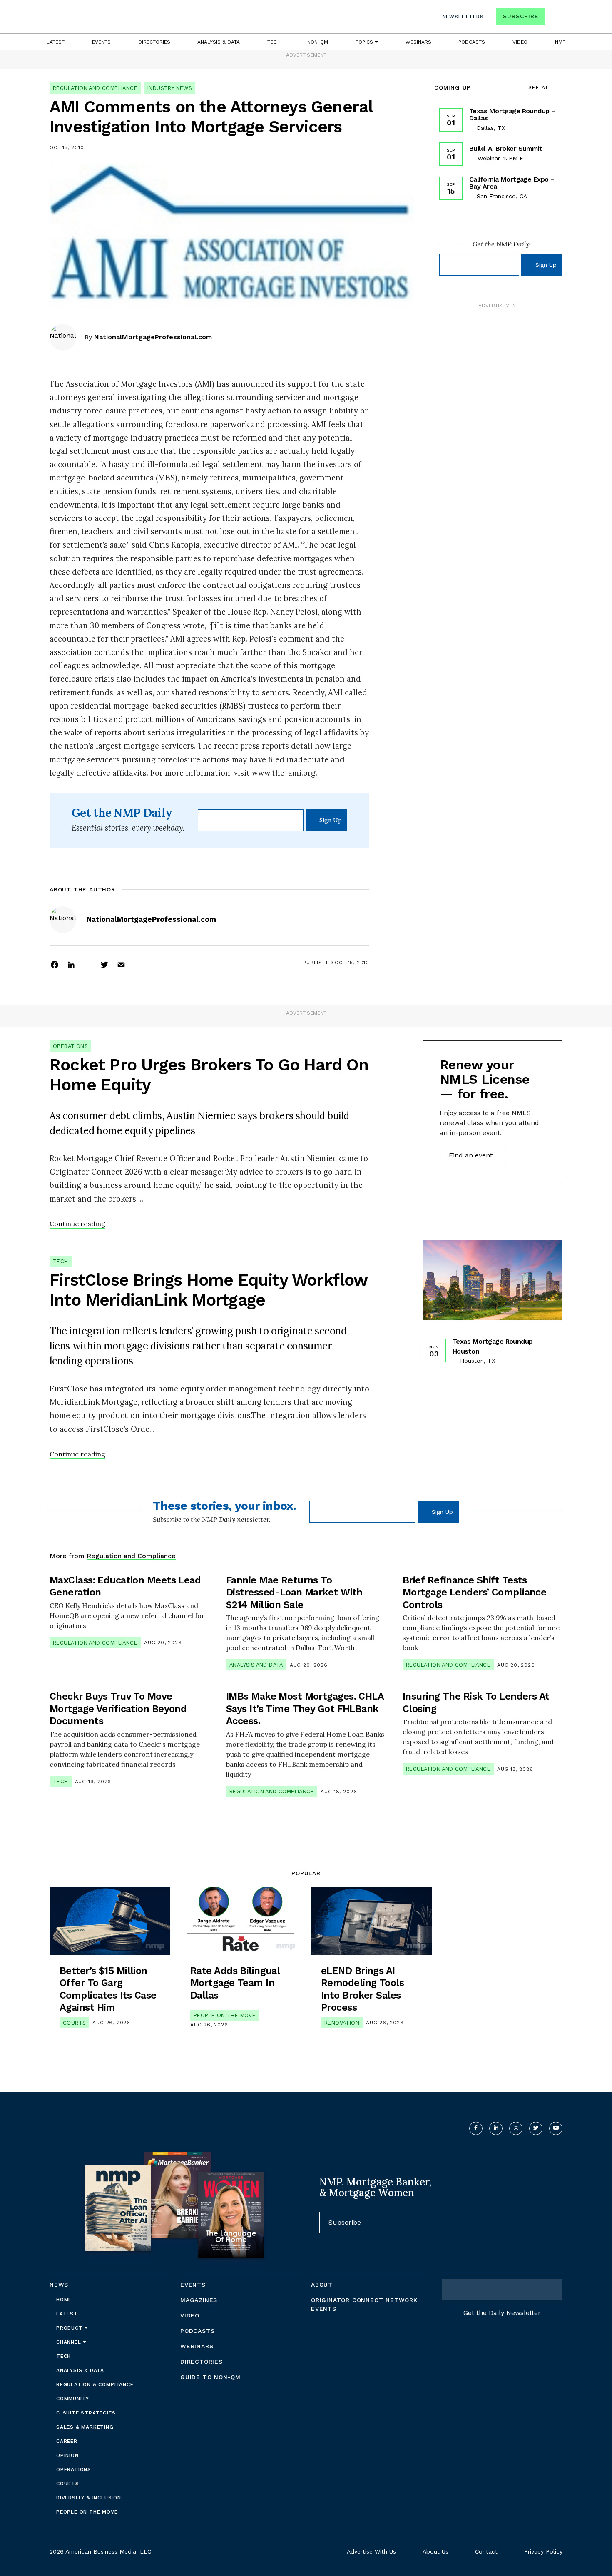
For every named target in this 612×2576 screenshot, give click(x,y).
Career (67, 2441)
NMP (560, 42)
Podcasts (472, 42)
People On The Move (225, 2015)
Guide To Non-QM (210, 2377)
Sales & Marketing (85, 2427)
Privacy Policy (543, 2551)
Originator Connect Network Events (364, 2304)
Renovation (342, 2023)
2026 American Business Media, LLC (100, 2551)
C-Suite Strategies (86, 2413)
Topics (365, 42)
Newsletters (463, 17)
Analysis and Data (256, 1665)
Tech (274, 42)
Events (101, 42)
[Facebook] (55, 964)
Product (70, 2328)
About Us (435, 2551)
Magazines (199, 2300)
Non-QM (318, 42)
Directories (154, 42)
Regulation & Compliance (95, 2384)
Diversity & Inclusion (89, 2498)
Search (555, 18)
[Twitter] (104, 964)
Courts (74, 2023)
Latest (56, 42)
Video (520, 42)
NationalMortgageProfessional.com (153, 337)
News (59, 2285)
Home (64, 2300)
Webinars (418, 42)
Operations (70, 1046)
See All (541, 87)
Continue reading (77, 1224)
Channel (70, 2342)
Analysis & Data (219, 42)
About (322, 2285)
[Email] (121, 964)
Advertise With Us (371, 2551)
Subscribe (521, 16)
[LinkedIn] (71, 964)
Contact (486, 2551)
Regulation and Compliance (95, 88)
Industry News (170, 88)
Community (73, 2399)
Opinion (67, 2455)
